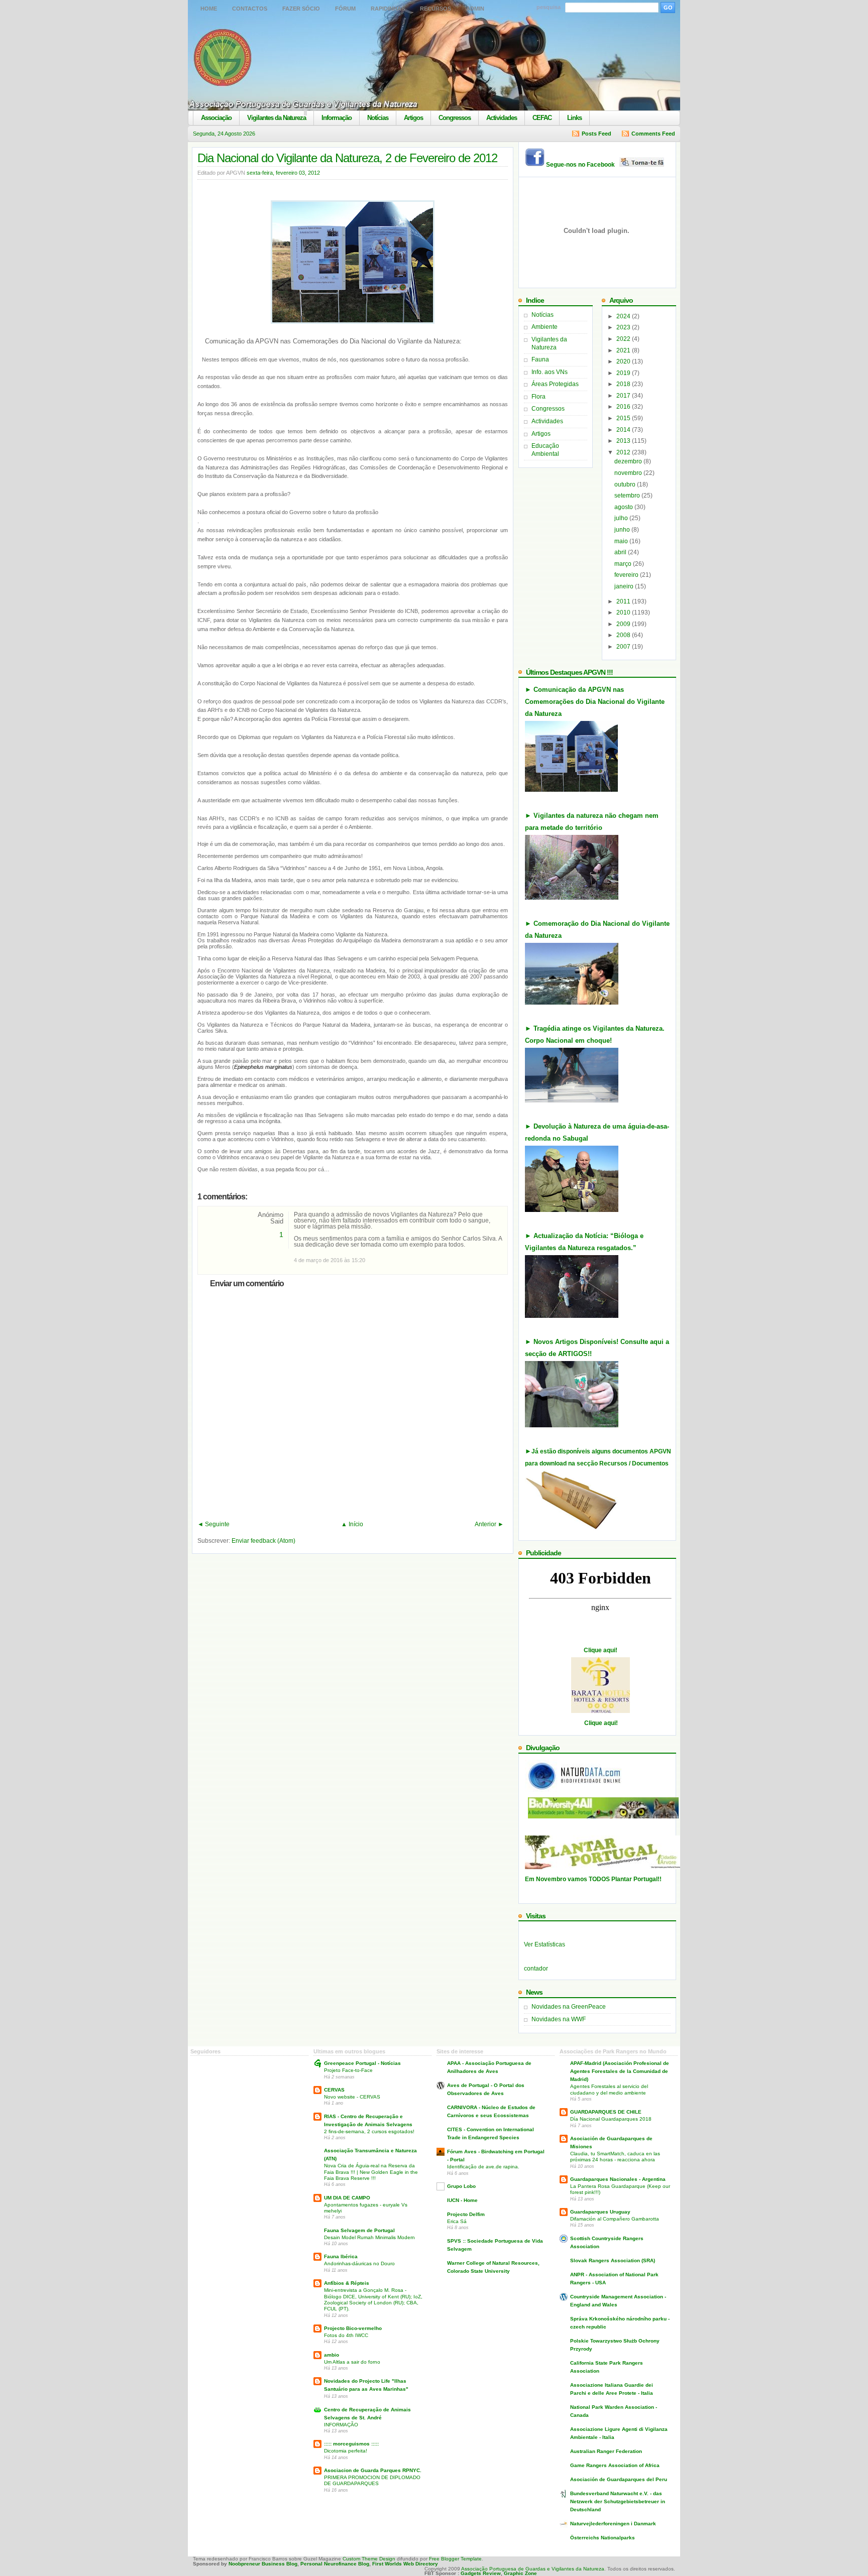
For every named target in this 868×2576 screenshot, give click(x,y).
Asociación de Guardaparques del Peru (619, 2479)
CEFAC (542, 118)
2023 (624, 327)
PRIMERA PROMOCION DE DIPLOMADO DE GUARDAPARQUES (372, 2480)
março (624, 564)
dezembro (629, 461)
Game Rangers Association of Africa (615, 2465)
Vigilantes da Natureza (277, 118)
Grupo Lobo (461, 2186)
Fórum (345, 9)
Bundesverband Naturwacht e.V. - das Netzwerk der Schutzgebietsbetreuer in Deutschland (618, 2501)
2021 (624, 350)
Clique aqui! (601, 1650)
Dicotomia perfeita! (346, 2451)
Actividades (502, 118)
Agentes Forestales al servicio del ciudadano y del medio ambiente (609, 2089)
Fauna (540, 359)
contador (536, 1969)
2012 (624, 452)
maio (622, 541)
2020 (624, 361)
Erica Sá (457, 2221)
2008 (624, 635)
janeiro (625, 586)
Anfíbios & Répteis (347, 2283)
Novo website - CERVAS (352, 2097)
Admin (475, 9)
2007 (624, 647)
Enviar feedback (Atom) (263, 1541)
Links (574, 118)
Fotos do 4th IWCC (346, 2335)
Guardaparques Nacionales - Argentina (618, 2179)
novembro (629, 473)
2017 (624, 396)
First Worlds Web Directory (405, 2564)
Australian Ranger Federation (606, 2451)
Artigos (413, 118)
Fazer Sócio (301, 9)
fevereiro (627, 575)
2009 (624, 624)
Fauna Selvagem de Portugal (359, 2230)
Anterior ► (489, 1524)
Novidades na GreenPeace (569, 2007)
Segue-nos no (583, 165)
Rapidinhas (388, 9)
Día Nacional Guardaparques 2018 (611, 2119)
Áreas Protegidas (555, 384)
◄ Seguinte (213, 1524)
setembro (628, 496)
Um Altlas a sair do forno (352, 2362)
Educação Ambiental (545, 450)
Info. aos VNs (550, 372)
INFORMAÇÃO (341, 2425)
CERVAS (334, 2090)
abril (621, 552)
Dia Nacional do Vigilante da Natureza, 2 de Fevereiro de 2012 (347, 158)
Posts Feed (596, 134)
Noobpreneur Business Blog (263, 2564)
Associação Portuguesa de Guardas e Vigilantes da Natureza (533, 2569)
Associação (216, 118)
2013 (624, 441)
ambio (332, 2355)
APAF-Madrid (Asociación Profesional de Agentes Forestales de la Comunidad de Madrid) (620, 2071)
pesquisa (549, 7)
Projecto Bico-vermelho (353, 2328)
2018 (624, 384)
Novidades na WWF (559, 2019)
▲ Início (352, 1524)
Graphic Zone (520, 2573)
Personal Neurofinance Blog (335, 2564)
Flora (538, 397)
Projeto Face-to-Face (348, 2070)
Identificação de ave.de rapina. (483, 2167)
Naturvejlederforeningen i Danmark (613, 2524)
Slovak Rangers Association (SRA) (613, 2260)
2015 (624, 418)
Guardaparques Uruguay (600, 2212)
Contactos (250, 9)
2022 (624, 339)
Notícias (378, 118)
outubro (626, 484)
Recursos (436, 9)
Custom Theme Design (368, 2559)
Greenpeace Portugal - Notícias (362, 2063)
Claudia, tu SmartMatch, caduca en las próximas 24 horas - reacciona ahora (615, 2157)
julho (622, 518)
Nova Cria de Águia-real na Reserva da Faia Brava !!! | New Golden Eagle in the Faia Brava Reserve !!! (371, 2172)
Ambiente (545, 327)
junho (623, 530)
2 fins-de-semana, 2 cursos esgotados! (369, 2131)
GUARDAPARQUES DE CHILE (606, 2112)
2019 (624, 373)
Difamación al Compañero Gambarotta (615, 2219)
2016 (624, 407)
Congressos (455, 118)
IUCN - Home (462, 2200)
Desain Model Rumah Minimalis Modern (369, 2237)
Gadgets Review (481, 2573)
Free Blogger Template (455, 2559)
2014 (624, 430)
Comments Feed (653, 134)
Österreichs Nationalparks (603, 2538)
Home (209, 9)
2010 (624, 612)
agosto (624, 507)
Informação (337, 118)
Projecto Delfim (466, 2214)
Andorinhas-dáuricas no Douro (359, 2263)
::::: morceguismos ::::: (351, 2444)
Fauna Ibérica (341, 2256)
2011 (624, 601)
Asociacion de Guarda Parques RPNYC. (373, 2470)
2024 (624, 316)
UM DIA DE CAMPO (347, 2198)
